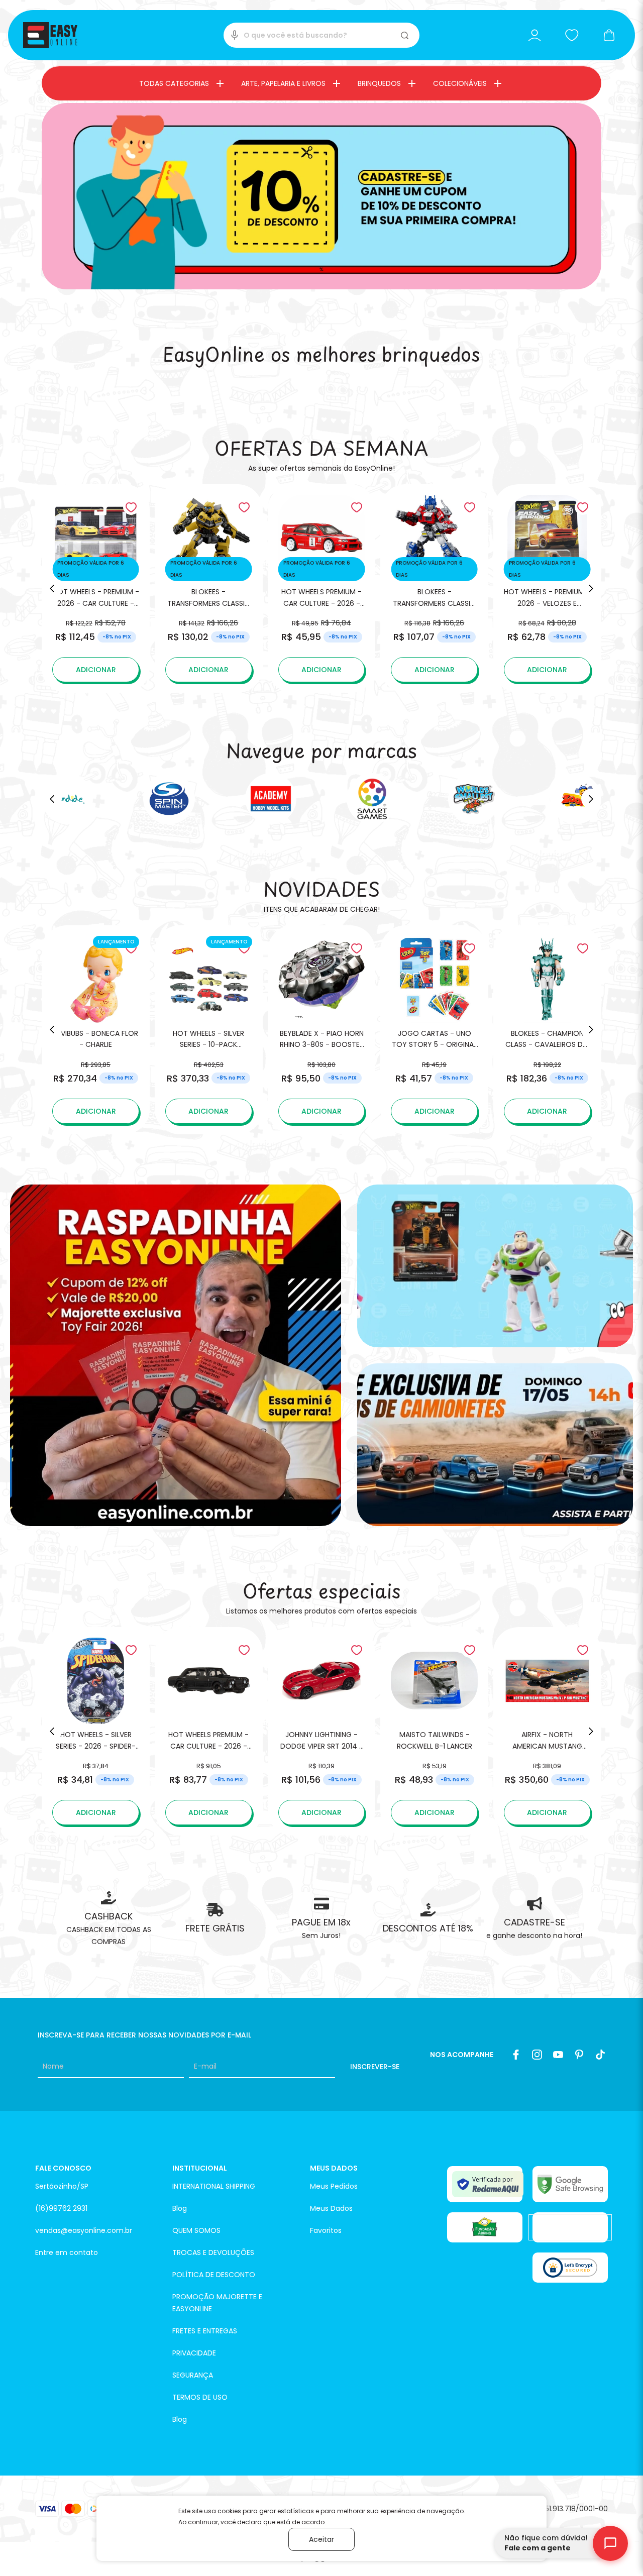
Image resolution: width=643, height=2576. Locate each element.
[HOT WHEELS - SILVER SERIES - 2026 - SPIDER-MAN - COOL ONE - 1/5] (96, 1731)
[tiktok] (600, 2055)
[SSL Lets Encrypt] (570, 2268)
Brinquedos (379, 83)
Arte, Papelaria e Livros (283, 83)
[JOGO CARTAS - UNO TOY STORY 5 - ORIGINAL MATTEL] (434, 1030)
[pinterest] (579, 2055)
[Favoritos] (572, 35)
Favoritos (326, 2230)
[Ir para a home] (50, 35)
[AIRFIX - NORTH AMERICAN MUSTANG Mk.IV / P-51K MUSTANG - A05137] (547, 1731)
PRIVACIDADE (194, 2353)
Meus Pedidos (334, 2186)
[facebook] (516, 2055)
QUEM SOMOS (196, 2230)
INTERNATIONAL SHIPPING (214, 2186)
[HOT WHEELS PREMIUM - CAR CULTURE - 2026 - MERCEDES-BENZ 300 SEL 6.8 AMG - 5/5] (209, 1731)
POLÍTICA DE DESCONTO (214, 2275)
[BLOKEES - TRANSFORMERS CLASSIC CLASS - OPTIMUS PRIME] (434, 588)
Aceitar (321, 2539)
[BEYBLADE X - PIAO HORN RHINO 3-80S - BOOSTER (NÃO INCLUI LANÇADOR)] (322, 1030)
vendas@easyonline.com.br (84, 2230)
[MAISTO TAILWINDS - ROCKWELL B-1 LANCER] (434, 1731)
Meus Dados (331, 2208)
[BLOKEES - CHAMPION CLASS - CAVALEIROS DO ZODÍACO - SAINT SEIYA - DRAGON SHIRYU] (547, 1030)
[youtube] (558, 2055)
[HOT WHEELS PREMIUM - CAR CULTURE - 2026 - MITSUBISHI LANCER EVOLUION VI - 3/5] (322, 588)
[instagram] (537, 2055)
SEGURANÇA (193, 2375)
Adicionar (96, 670)
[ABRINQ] (485, 2227)
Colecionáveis (460, 83)
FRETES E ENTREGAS (205, 2331)
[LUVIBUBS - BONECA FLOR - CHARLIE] (96, 1030)
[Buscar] (406, 35)
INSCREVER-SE (375, 2067)
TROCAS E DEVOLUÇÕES (213, 2252)
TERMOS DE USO (200, 2397)
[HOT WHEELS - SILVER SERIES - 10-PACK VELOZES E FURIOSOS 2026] (209, 1030)
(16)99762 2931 (61, 2208)
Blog (180, 2208)
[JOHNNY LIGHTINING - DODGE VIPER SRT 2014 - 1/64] (322, 1731)
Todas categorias (174, 83)
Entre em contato (67, 2252)
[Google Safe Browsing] (570, 2184)
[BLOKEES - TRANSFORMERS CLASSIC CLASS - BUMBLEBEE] (209, 588)
